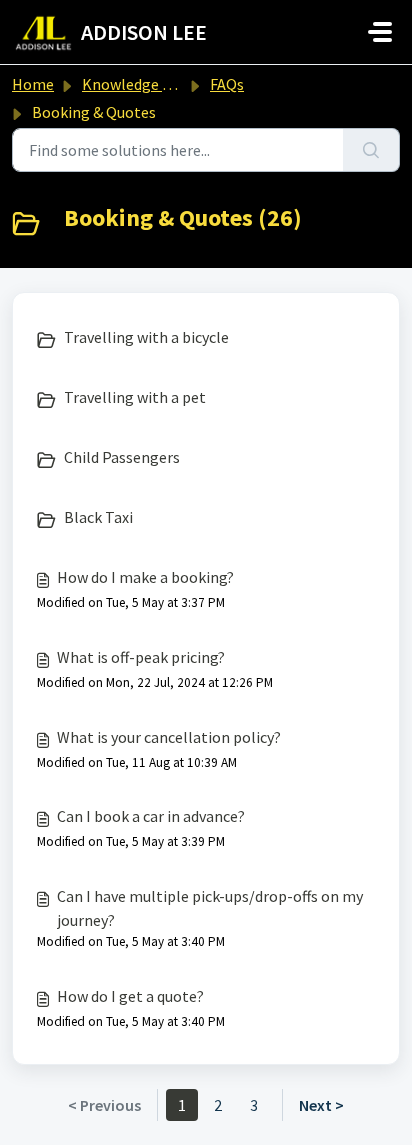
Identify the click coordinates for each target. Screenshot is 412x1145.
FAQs (227, 84)
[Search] (371, 150)
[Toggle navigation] (380, 32)
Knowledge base (138, 84)
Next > (321, 1105)
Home (33, 84)
